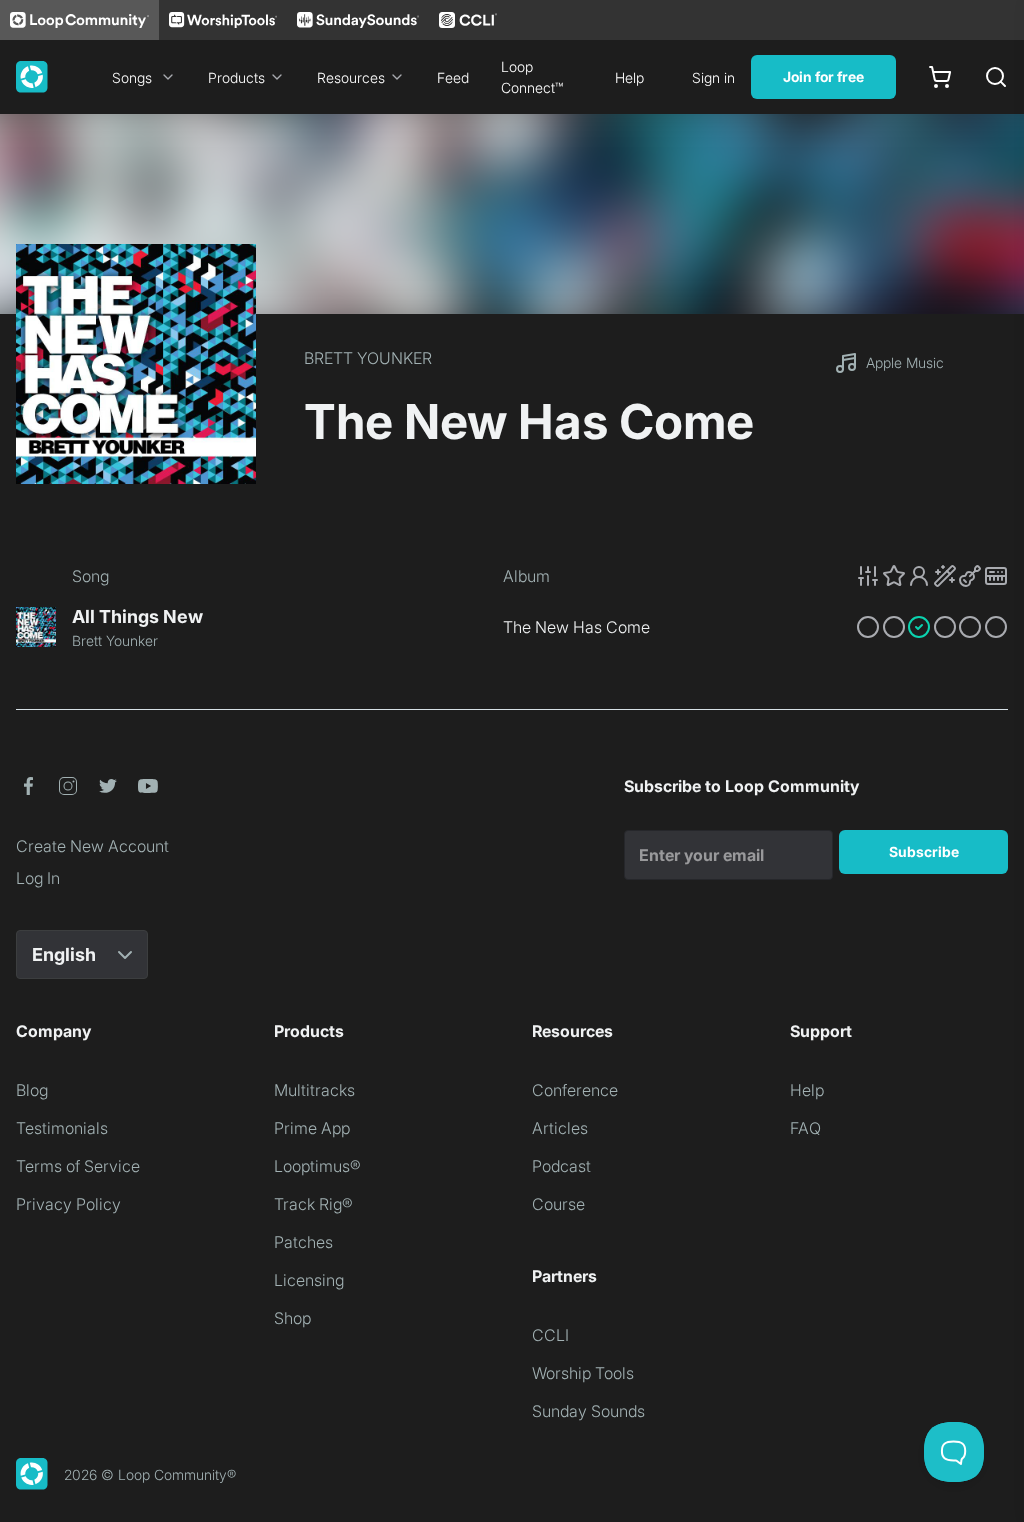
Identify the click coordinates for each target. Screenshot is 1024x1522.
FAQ (805, 1128)
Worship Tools (583, 1373)
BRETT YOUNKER (368, 358)
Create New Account (92, 846)
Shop (292, 1318)
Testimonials (62, 1128)
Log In (38, 878)
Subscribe (924, 851)
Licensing (309, 1280)
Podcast (561, 1166)
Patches (303, 1242)
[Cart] (940, 77)
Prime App (312, 1128)
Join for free (823, 76)
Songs (132, 77)
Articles (560, 1128)
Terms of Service (78, 1166)
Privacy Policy (68, 1204)
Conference (575, 1090)
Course (558, 1204)
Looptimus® (317, 1166)
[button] (932, 576)
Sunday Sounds (588, 1411)
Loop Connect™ (532, 77)
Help (629, 77)
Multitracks (314, 1090)
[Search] (996, 77)
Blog (32, 1090)
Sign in (713, 77)
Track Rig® (313, 1204)
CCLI (550, 1335)
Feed (453, 77)
